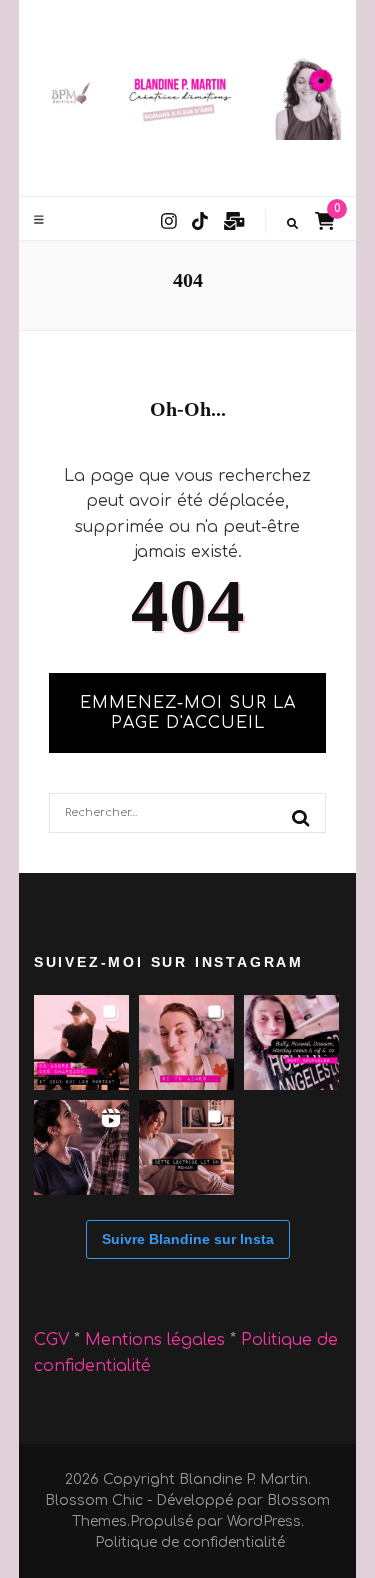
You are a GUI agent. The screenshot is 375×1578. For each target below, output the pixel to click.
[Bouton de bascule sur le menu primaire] (41, 220)
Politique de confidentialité (190, 1542)
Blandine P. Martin (243, 1479)
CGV (51, 1340)
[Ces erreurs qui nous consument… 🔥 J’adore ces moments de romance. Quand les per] (81, 1147)
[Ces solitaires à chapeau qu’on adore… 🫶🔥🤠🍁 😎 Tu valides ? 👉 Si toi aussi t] (81, 1042)
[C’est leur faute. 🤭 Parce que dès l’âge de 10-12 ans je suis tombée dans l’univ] (291, 1042)
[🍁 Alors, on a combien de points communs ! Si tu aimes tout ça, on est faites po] (186, 1042)
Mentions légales (157, 1340)
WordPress (264, 1521)
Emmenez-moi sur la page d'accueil (188, 713)
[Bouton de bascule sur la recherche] (292, 224)
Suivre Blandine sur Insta (188, 1239)
